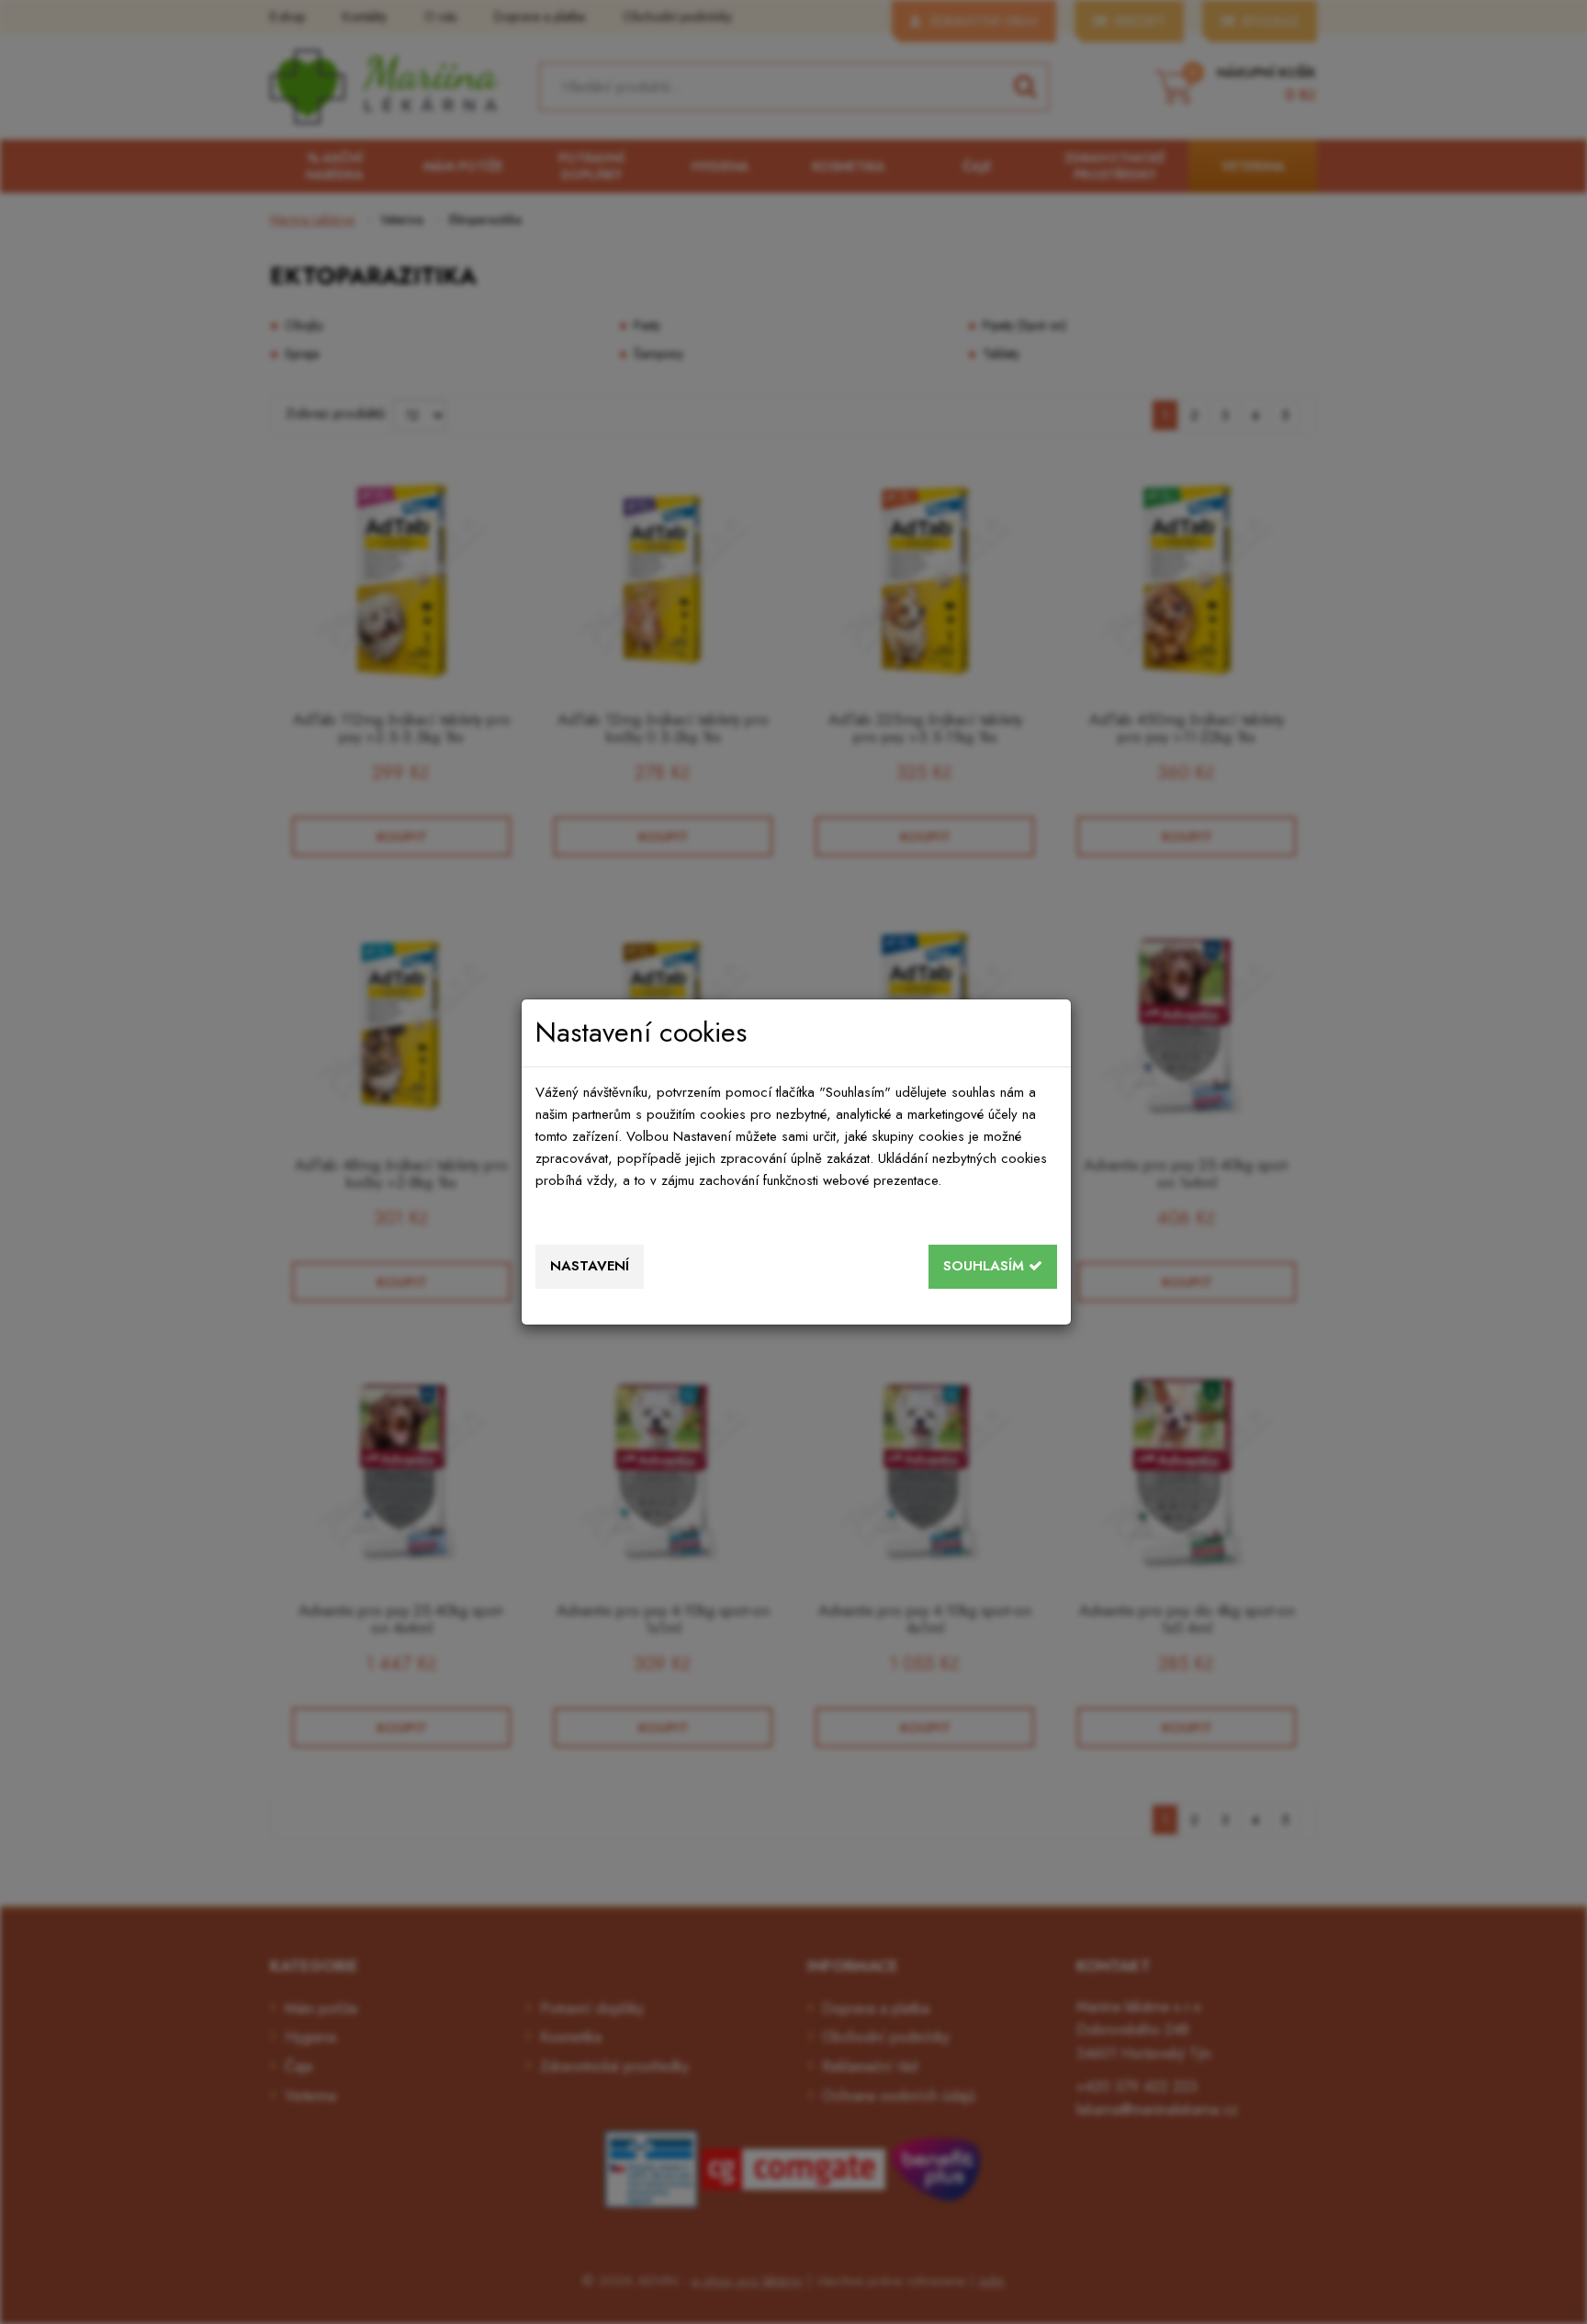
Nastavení (590, 1266)
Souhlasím (986, 1266)
